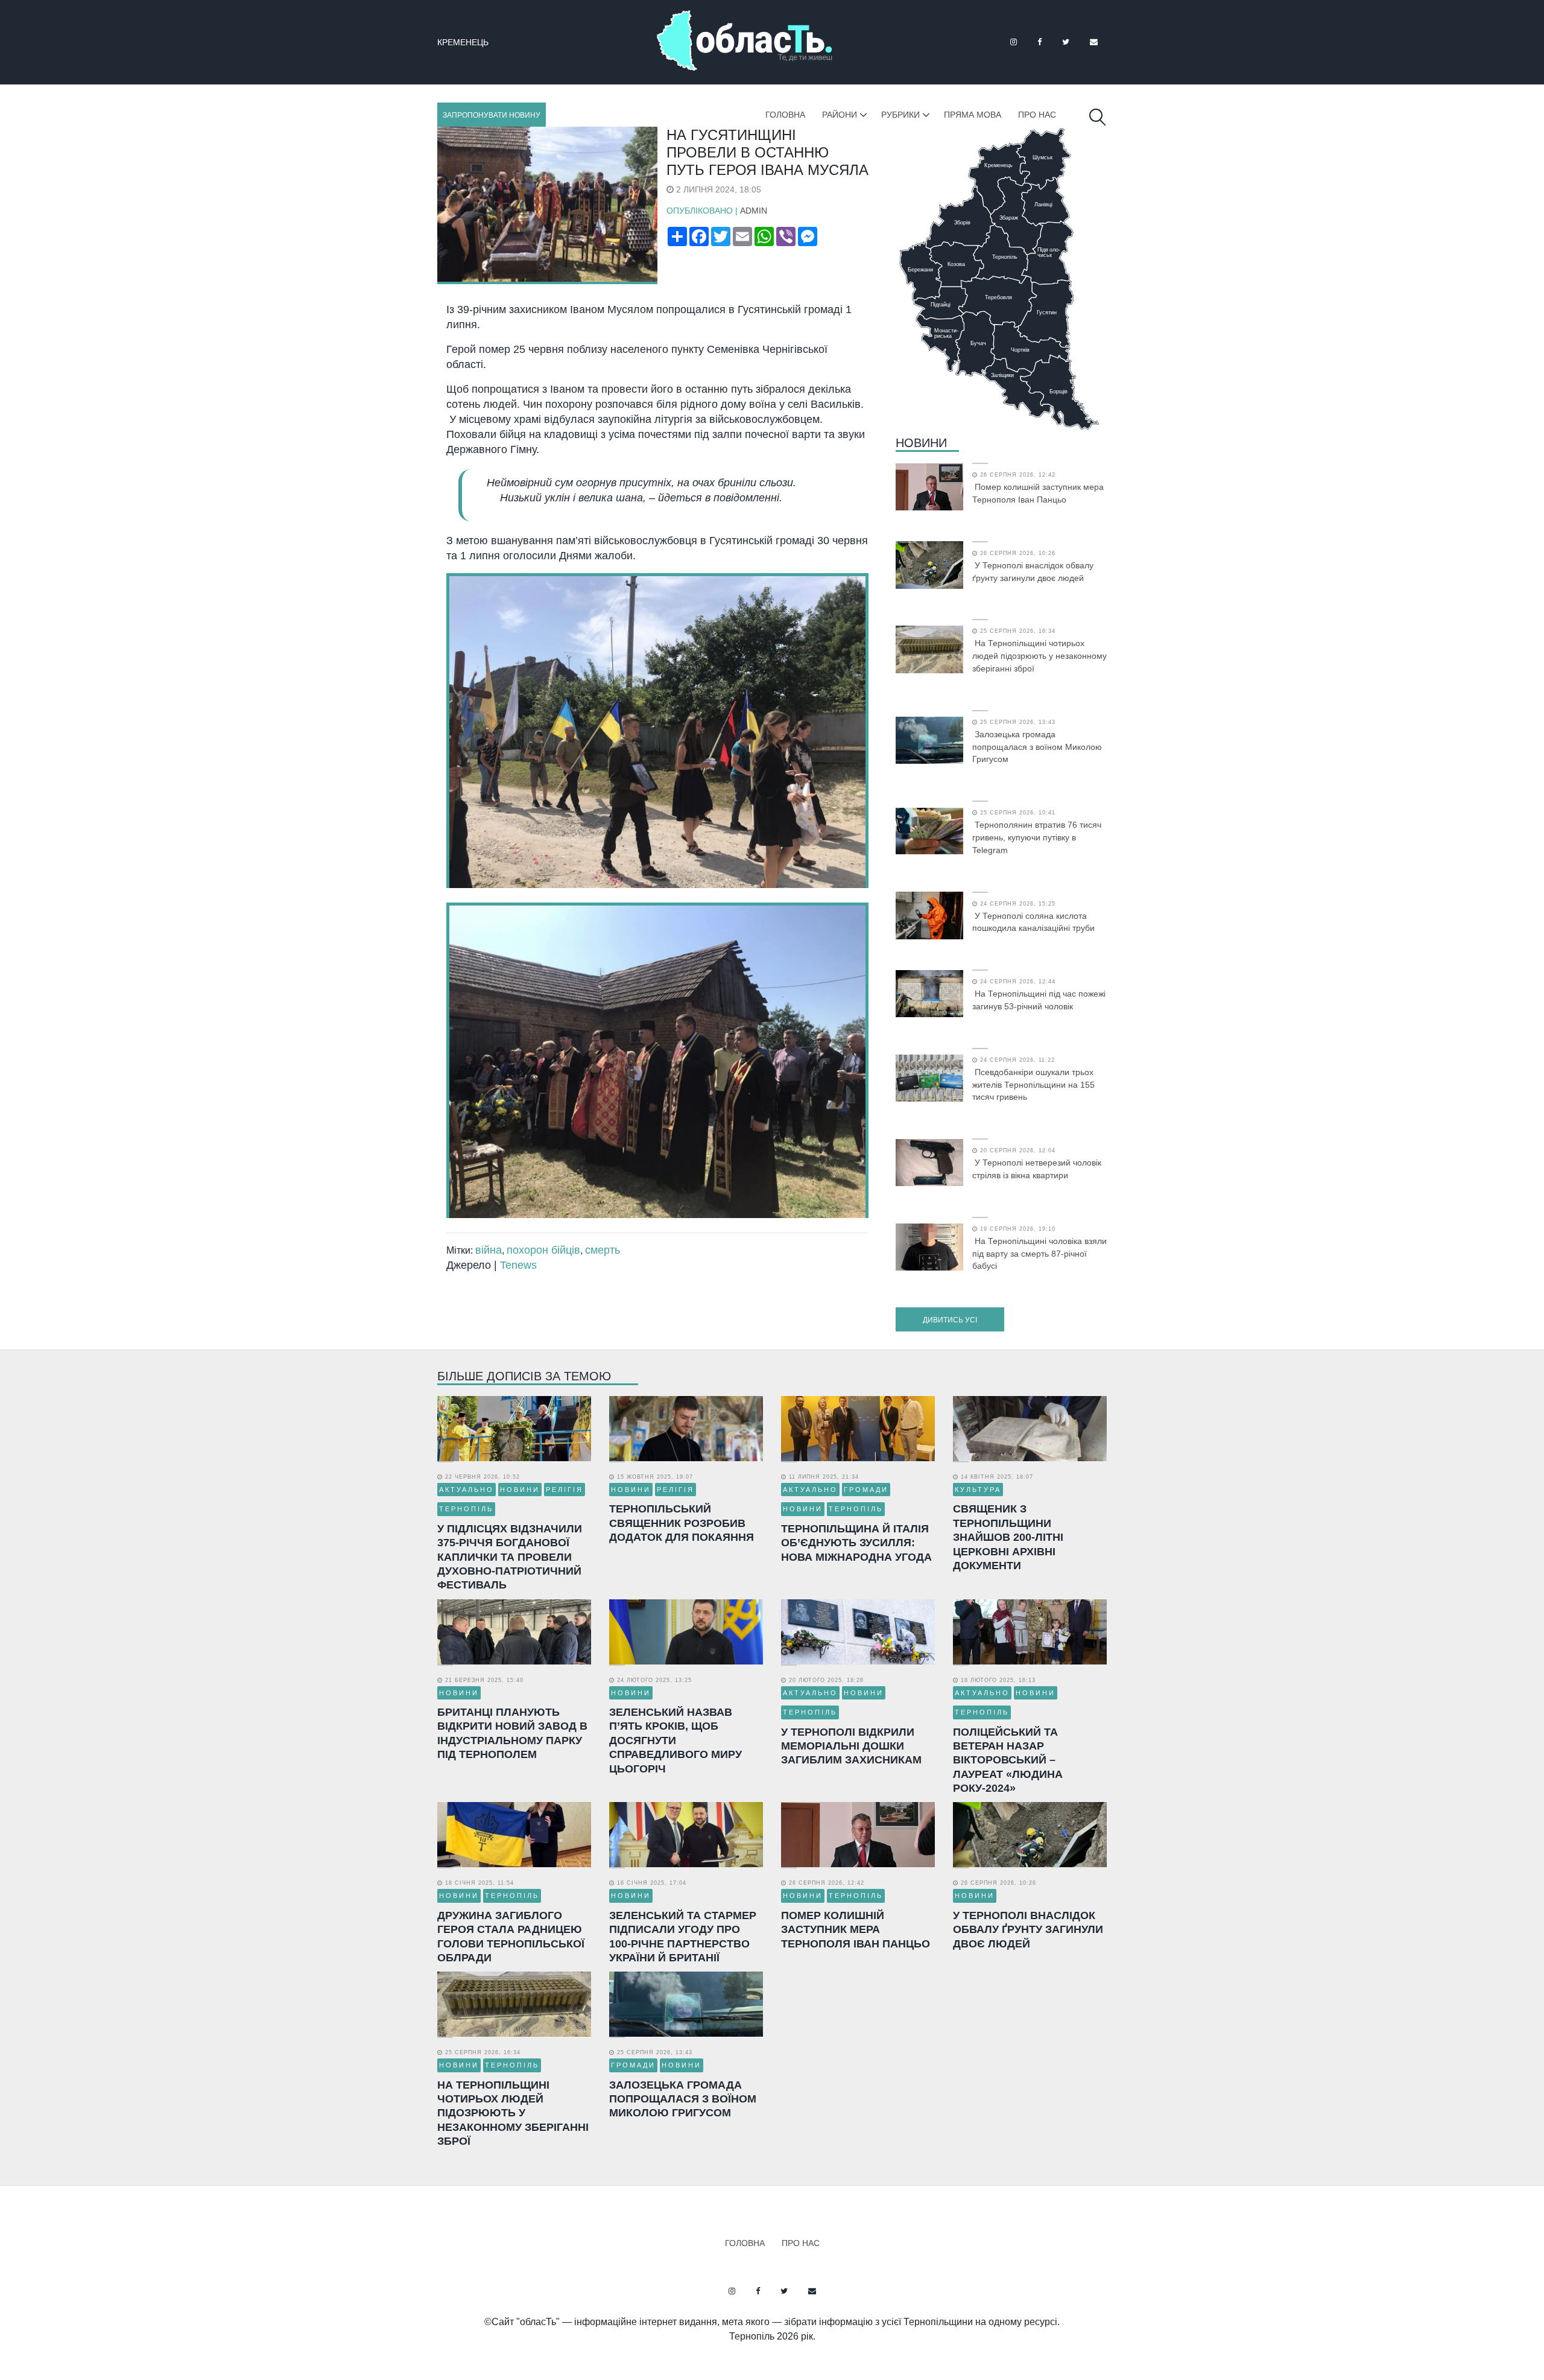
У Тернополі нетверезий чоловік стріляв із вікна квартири (1037, 1169)
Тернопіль (466, 1509)
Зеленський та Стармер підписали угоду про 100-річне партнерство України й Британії (683, 1937)
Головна (785, 115)
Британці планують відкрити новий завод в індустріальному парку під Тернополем (512, 1733)
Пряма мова (973, 115)
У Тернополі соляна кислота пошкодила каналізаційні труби (1033, 922)
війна (489, 1250)
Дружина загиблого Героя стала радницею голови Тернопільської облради (511, 1937)
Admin (754, 211)
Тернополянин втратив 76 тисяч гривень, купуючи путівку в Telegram (1037, 837)
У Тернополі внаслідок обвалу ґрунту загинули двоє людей (1033, 572)
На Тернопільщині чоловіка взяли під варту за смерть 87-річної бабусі (1039, 1254)
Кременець (463, 42)
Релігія (565, 1490)
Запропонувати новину (492, 115)
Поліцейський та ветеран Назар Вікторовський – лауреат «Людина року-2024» (1008, 1760)
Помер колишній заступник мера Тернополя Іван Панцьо (1038, 493)
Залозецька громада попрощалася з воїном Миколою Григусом (1037, 747)
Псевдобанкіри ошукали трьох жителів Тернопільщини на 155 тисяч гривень (1033, 1085)
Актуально (467, 1490)
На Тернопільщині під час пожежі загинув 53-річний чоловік (1039, 1000)
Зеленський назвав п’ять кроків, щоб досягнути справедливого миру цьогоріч (675, 1741)
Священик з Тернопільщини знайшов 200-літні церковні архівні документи (1008, 1537)
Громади (866, 1490)
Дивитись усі (950, 1320)
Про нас (1037, 115)
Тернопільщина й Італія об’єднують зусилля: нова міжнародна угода (856, 1543)
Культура (978, 1490)
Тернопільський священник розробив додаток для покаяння (682, 1523)
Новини (921, 443)
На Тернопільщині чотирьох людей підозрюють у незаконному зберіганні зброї (1039, 656)
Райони (840, 115)
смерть (603, 1250)
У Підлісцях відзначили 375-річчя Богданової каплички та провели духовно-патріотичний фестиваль (510, 1557)
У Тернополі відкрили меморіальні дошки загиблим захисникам (851, 1746)
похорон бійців (543, 1250)
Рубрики (900, 115)
